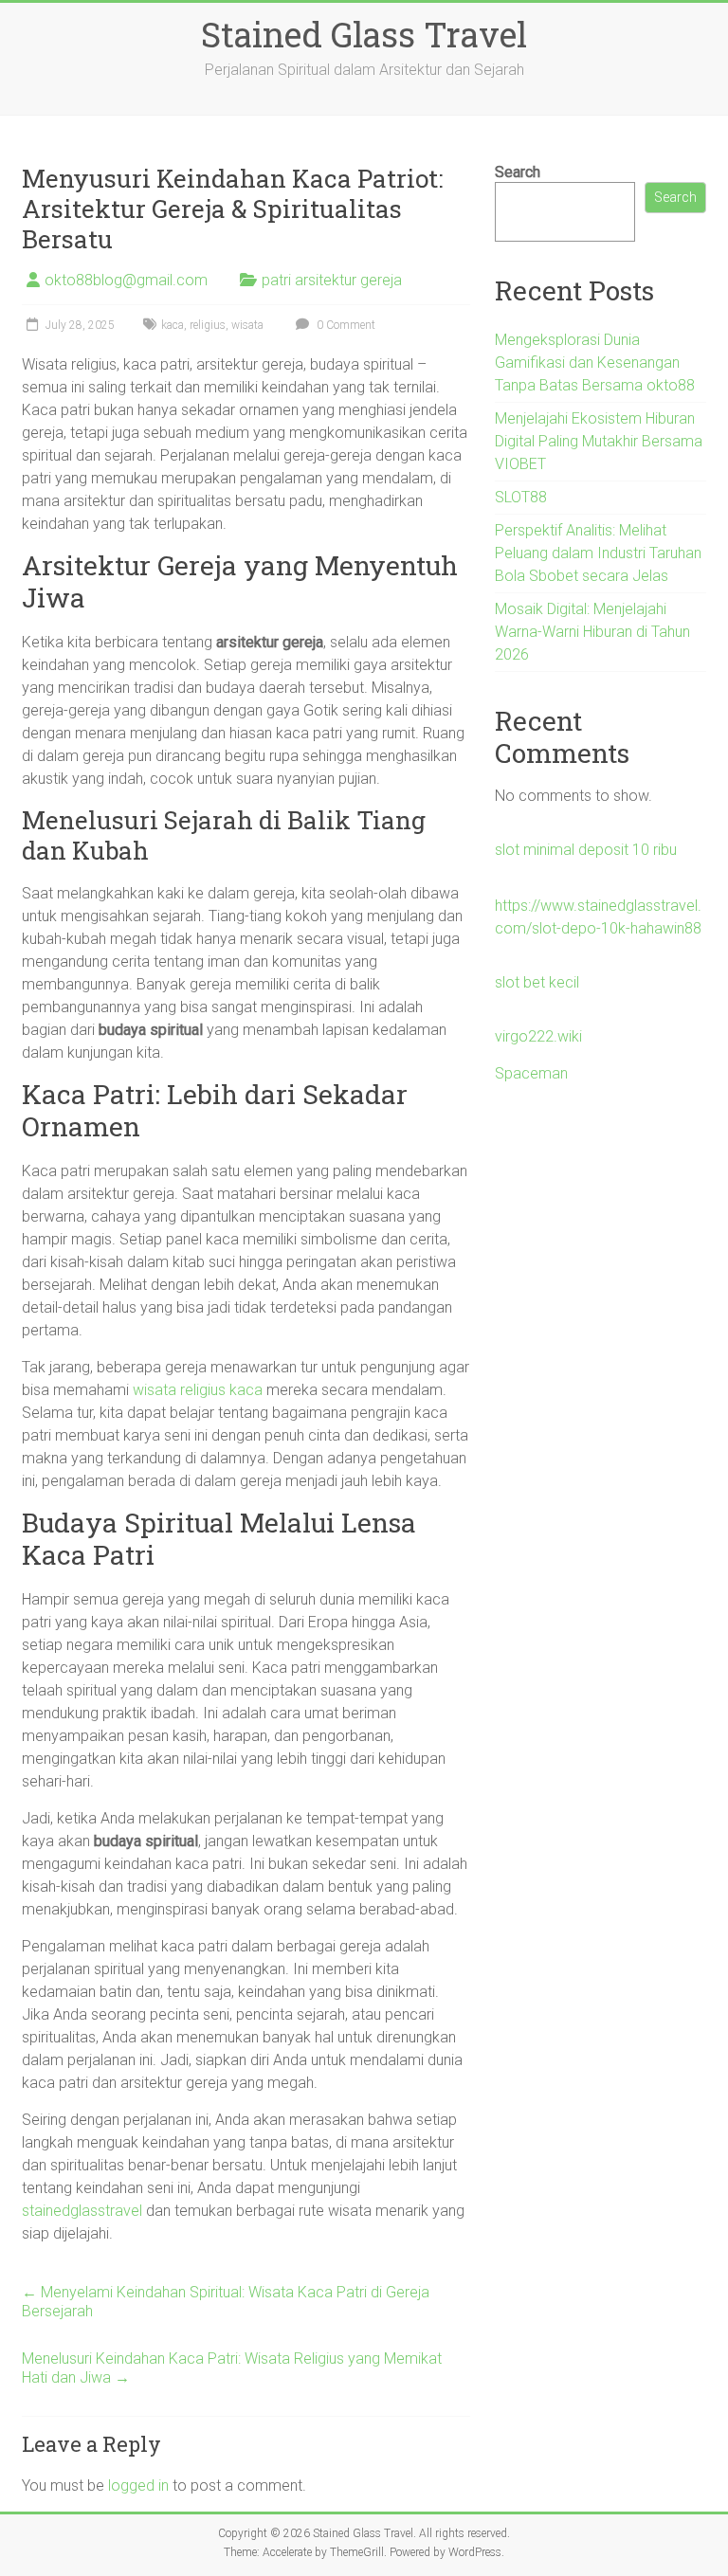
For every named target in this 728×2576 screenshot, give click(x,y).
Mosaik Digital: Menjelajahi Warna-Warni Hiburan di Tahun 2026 (592, 632)
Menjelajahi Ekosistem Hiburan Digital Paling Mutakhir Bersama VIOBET (599, 441)
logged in (138, 2485)
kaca (173, 325)
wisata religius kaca (198, 1390)
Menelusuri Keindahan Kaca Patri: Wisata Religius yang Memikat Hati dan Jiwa (232, 2368)
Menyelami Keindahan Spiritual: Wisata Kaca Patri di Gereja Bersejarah (226, 2302)
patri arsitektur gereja (332, 280)
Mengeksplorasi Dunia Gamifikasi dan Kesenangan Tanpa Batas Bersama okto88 (595, 363)
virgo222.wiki (538, 1036)
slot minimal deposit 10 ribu (586, 850)
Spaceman (531, 1073)
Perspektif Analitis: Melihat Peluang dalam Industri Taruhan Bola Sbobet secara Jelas (598, 553)
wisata (247, 325)
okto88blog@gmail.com (126, 280)
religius (208, 325)
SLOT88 (521, 497)
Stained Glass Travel (364, 34)
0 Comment (345, 325)
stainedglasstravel (82, 2211)
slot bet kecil (537, 982)
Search (518, 172)
